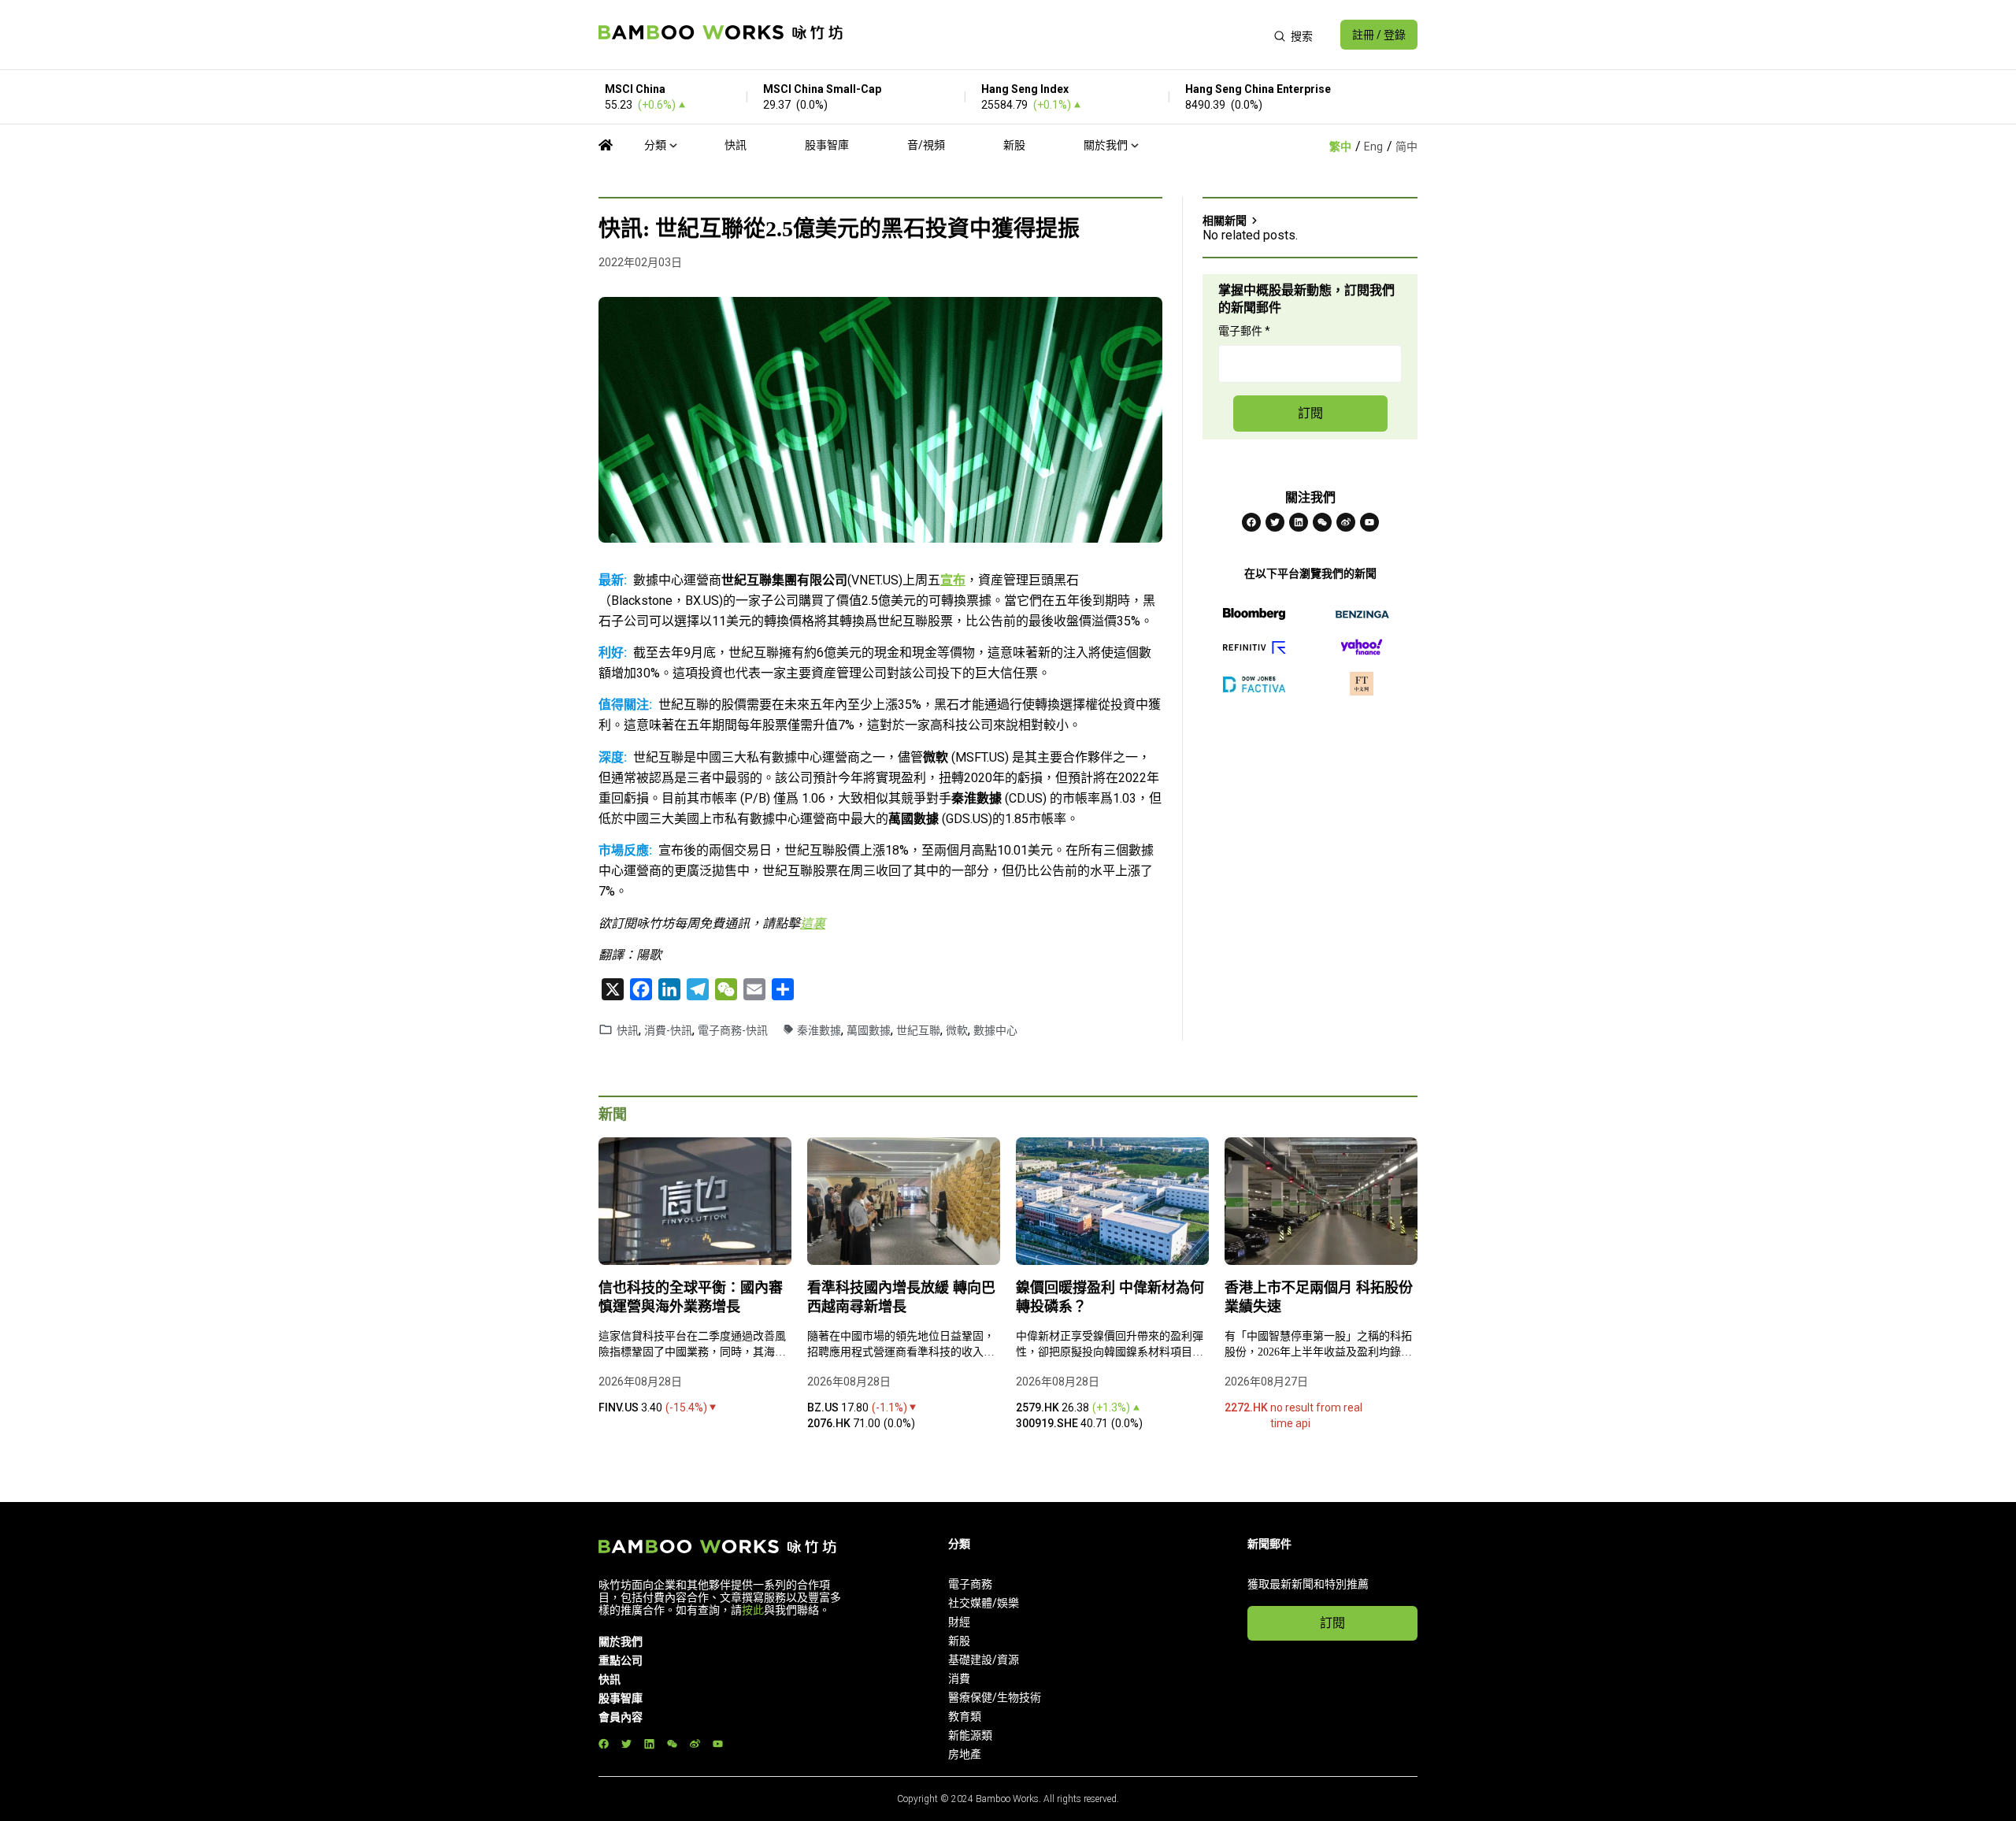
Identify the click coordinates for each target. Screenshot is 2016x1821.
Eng (1373, 146)
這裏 (813, 923)
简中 (1406, 146)
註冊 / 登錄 (1379, 35)
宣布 (953, 580)
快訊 (736, 145)
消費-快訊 (668, 1030)
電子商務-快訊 (733, 1030)
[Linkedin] (1299, 522)
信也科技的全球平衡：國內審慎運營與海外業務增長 (691, 1297)
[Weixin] (1322, 522)
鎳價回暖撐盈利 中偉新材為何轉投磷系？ (1110, 1297)
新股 (1014, 145)
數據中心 (995, 1030)
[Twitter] (1275, 522)
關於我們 (1106, 145)
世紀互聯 (918, 1030)
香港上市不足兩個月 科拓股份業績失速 (1319, 1297)
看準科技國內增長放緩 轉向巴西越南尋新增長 (901, 1297)
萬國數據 (869, 1030)
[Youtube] (1369, 522)
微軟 (957, 1030)
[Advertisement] (1058, 35)
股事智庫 (827, 145)
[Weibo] (1346, 522)
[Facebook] (1251, 522)
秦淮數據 (819, 1030)
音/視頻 (926, 145)
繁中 (1340, 146)
